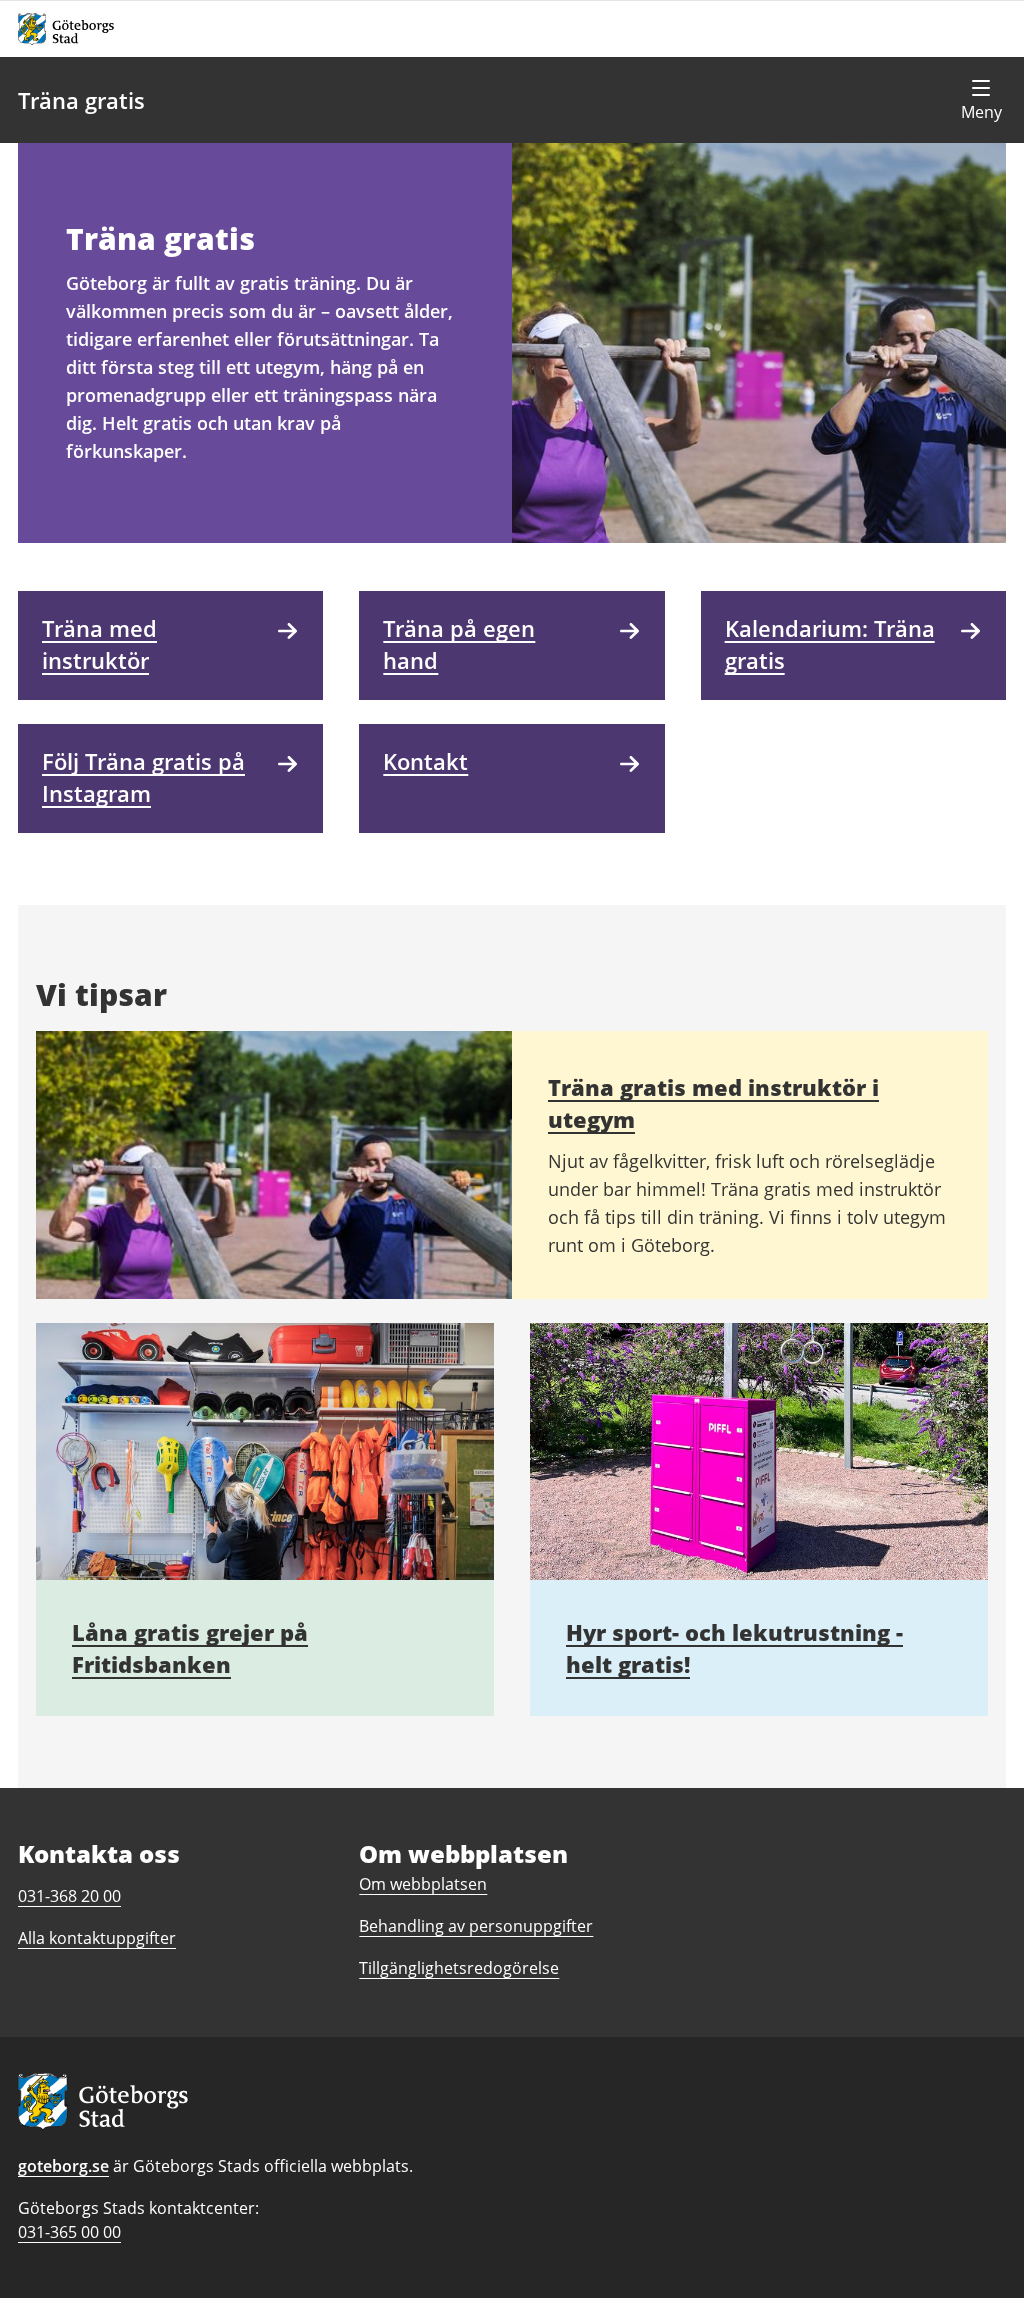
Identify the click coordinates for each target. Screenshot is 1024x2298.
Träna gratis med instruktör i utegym (713, 1103)
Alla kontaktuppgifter (97, 1938)
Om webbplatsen (423, 1884)
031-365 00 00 (69, 2232)
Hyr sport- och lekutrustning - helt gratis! (734, 1648)
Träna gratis (81, 100)
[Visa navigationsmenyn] (981, 100)
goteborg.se (63, 2166)
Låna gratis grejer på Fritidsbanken (190, 1648)
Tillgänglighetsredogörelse (459, 1968)
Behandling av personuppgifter (476, 1926)
